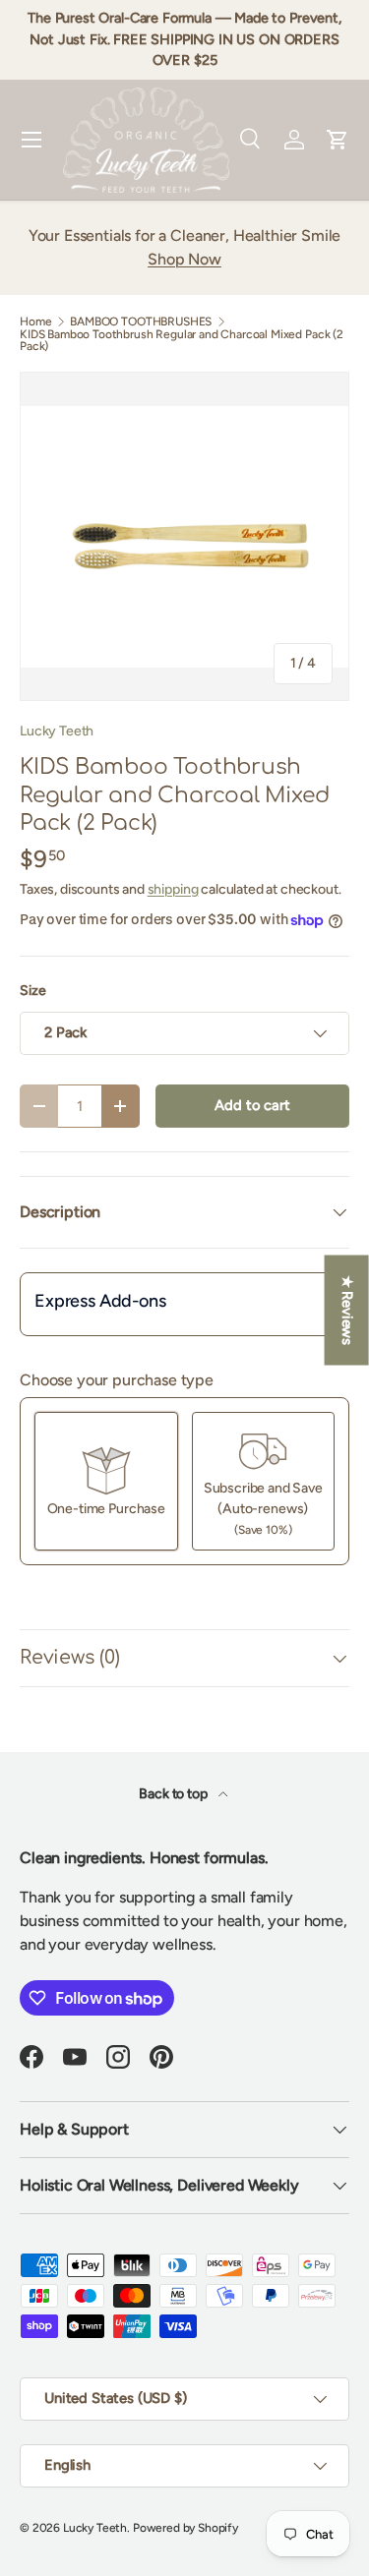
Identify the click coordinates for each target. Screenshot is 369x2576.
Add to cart (252, 1105)
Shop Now (184, 259)
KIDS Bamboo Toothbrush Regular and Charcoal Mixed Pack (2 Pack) (182, 340)
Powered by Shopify (185, 2528)
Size (32, 991)
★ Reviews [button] (347, 1311)
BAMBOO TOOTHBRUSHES (141, 322)
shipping (173, 889)
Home (35, 322)
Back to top (174, 1794)
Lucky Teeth (57, 731)
